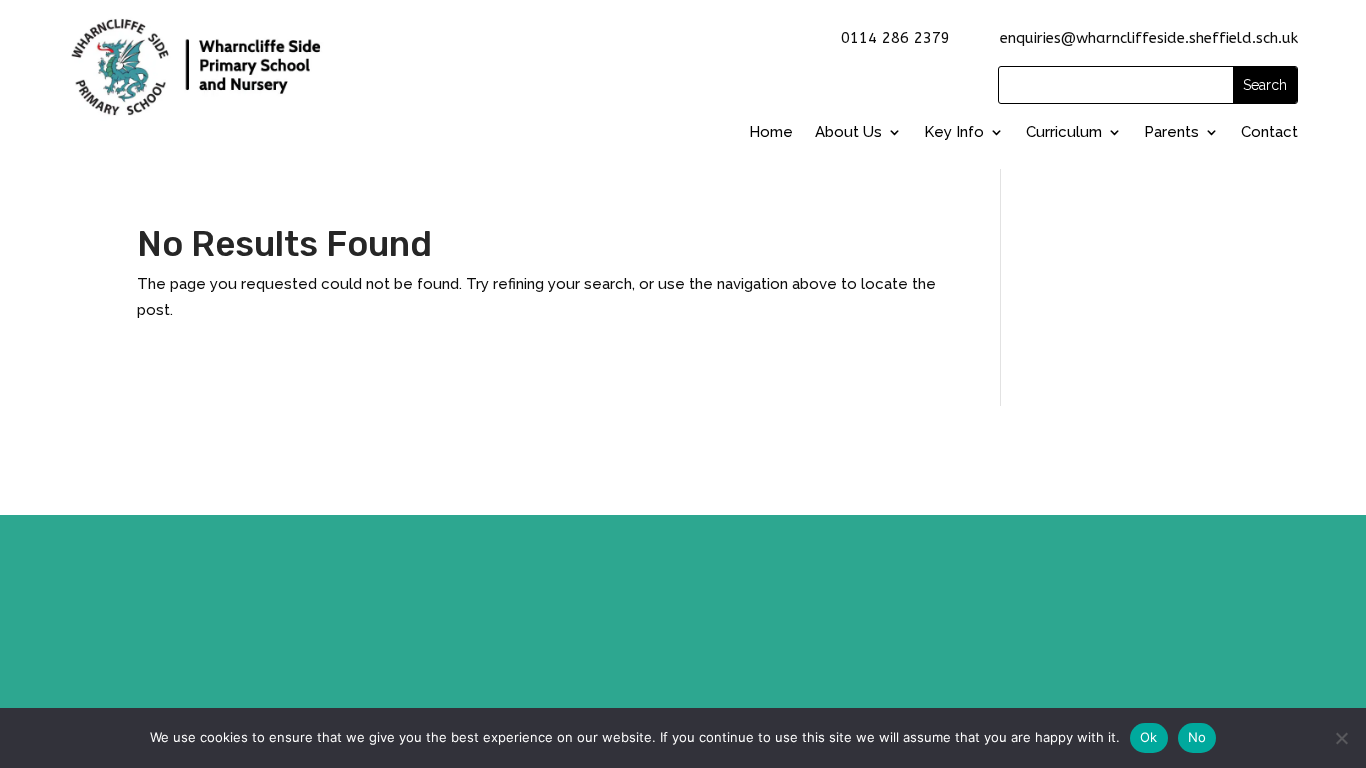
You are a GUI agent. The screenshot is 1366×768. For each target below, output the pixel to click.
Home (771, 132)
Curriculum (1064, 132)
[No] (1341, 738)
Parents (1171, 132)
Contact (1269, 132)
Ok (1149, 737)
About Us (848, 132)
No (1197, 737)
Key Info (954, 132)
